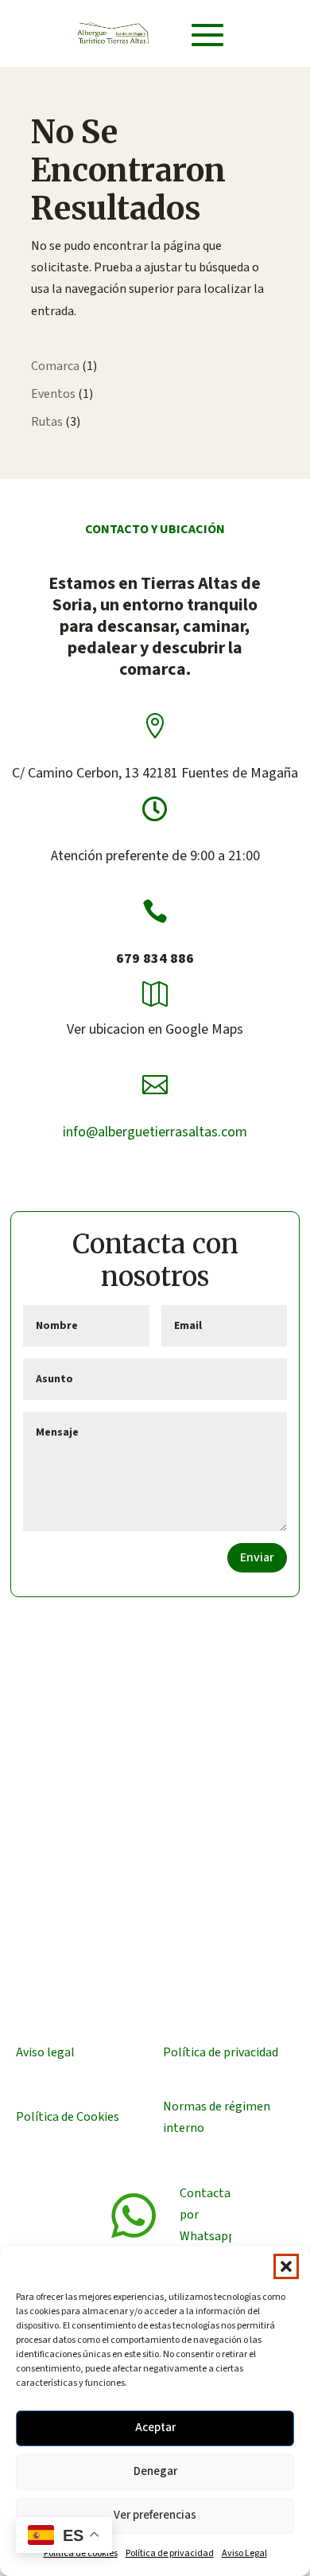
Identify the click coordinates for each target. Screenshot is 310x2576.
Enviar (257, 1557)
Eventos (53, 394)
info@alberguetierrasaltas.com (155, 1132)
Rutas (47, 422)
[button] (286, 2266)
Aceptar (155, 2428)
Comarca (55, 366)
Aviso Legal (244, 2553)
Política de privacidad (170, 2553)
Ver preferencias (155, 2515)
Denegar (155, 2471)
